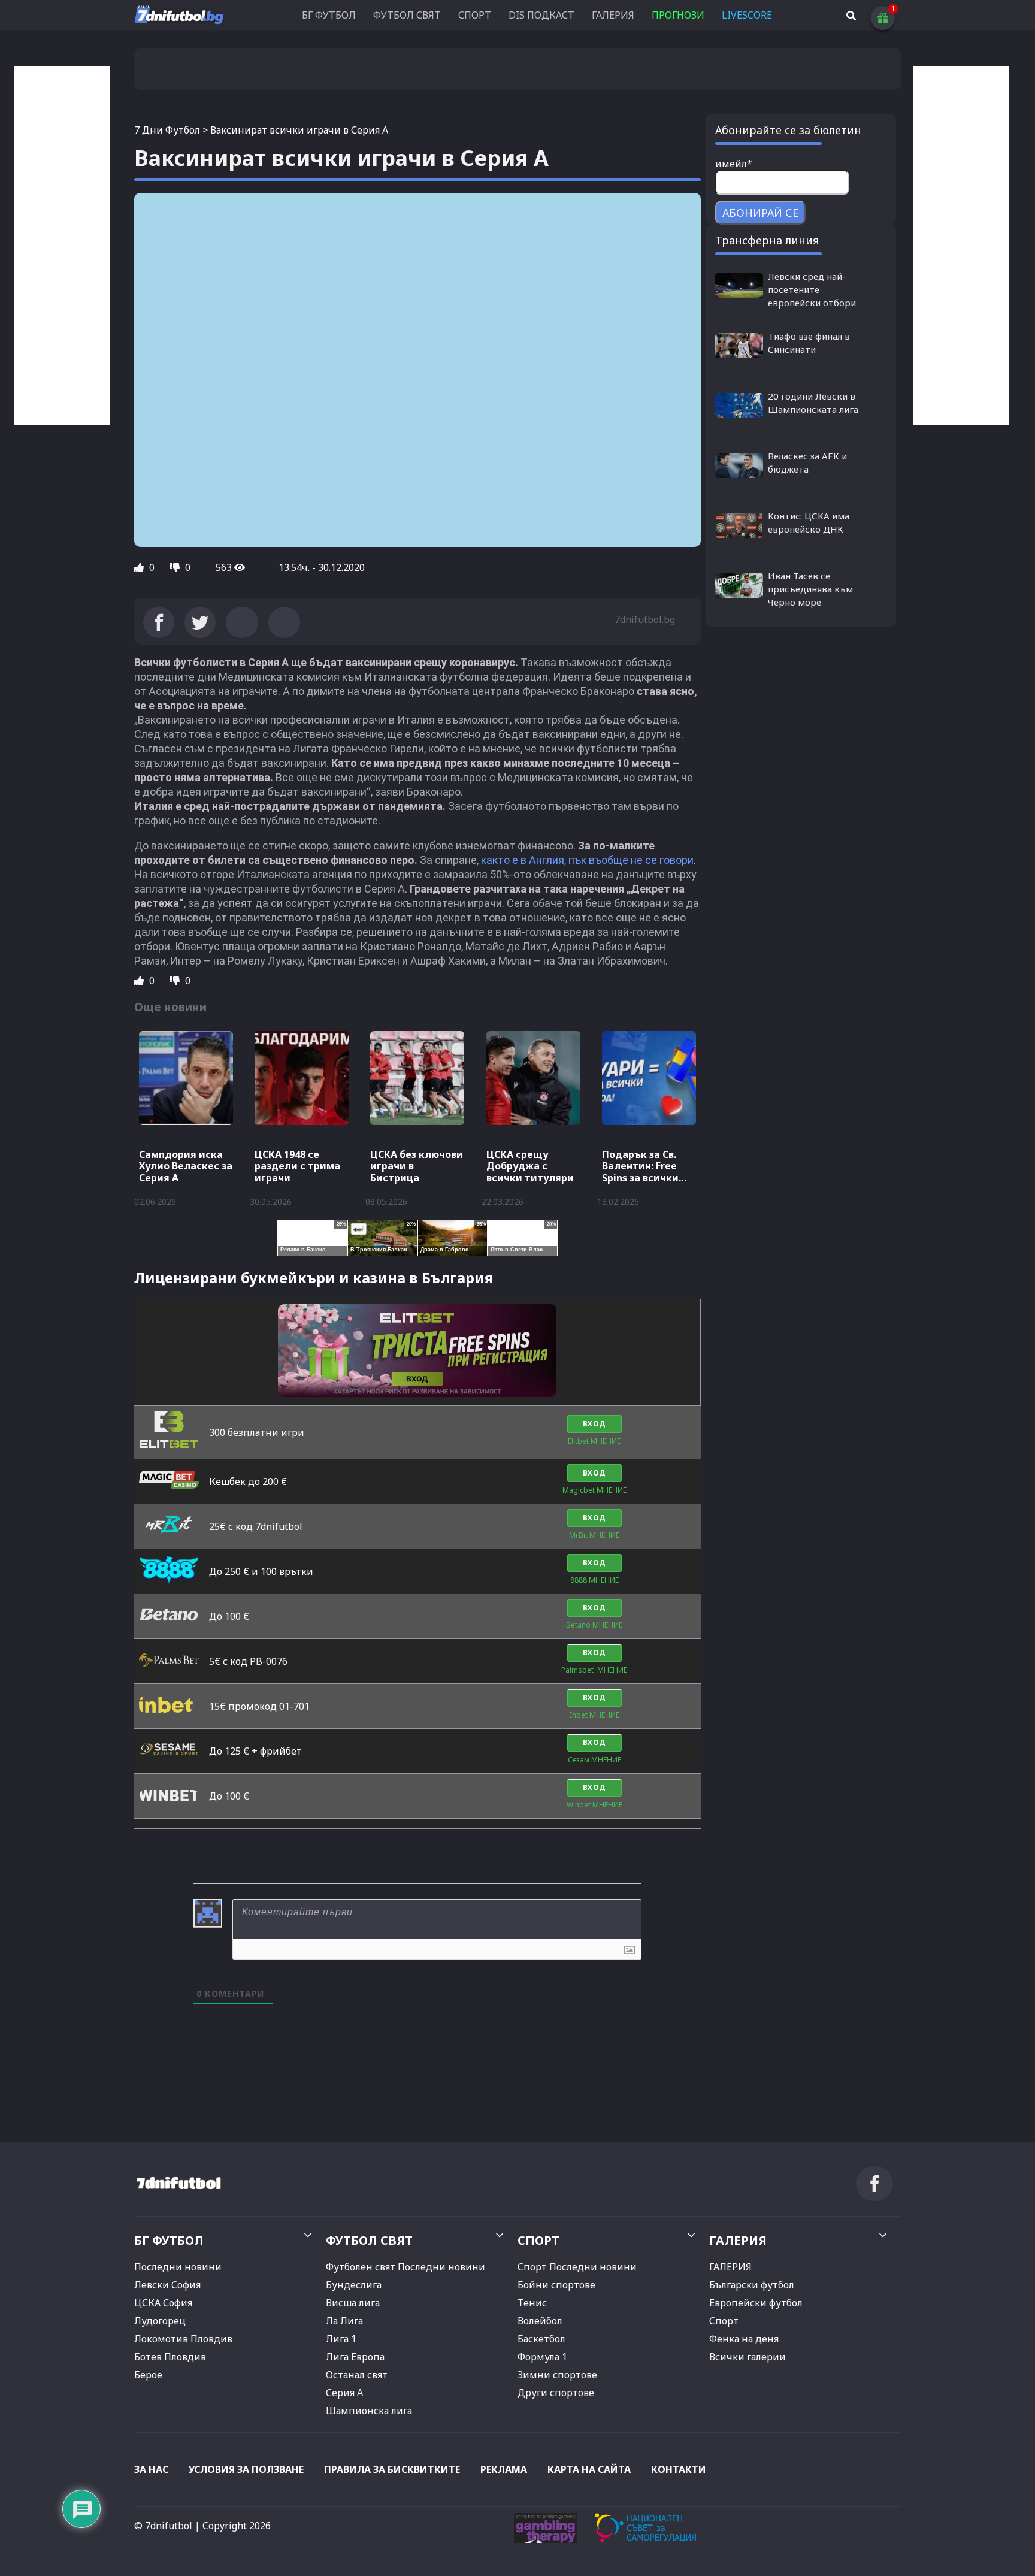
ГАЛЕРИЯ (613, 15)
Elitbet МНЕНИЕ (594, 1441)
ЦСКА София (163, 2303)
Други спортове (556, 2393)
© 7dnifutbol (163, 2526)
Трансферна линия (767, 240)
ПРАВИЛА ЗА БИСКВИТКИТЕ (392, 2469)
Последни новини (178, 2267)
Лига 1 (341, 2339)
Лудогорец (160, 2321)
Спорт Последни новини (577, 2267)
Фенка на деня (744, 2339)
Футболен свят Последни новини (405, 2267)
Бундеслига (354, 2285)
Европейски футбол (756, 2303)
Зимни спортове (557, 2375)
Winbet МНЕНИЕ (594, 1805)
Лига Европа (355, 2357)
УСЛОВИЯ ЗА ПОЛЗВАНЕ (246, 2469)
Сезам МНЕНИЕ (594, 1760)
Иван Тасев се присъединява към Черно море (810, 589)
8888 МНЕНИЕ (594, 1580)
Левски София (167, 2285)
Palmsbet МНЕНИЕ (594, 1670)
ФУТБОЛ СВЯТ (407, 15)
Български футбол (752, 2285)
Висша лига (353, 2303)
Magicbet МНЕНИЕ (594, 1490)
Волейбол (540, 2321)
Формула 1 (542, 2357)
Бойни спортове (556, 2285)
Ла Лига (344, 2321)
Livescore (747, 15)
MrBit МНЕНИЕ (594, 1535)
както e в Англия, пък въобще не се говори (587, 860)
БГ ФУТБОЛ (329, 15)
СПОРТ (475, 15)
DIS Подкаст (541, 15)
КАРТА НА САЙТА (589, 2469)
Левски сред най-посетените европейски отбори (812, 289)
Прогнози (678, 15)
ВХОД (594, 1424)
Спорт (724, 2321)
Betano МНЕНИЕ (594, 1625)
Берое (148, 2375)
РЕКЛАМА (504, 2469)
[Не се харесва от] (176, 567)
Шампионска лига (369, 2411)
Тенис (532, 2303)
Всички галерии (747, 2357)
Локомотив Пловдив (183, 2339)
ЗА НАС (151, 2469)
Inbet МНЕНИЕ (594, 1715)
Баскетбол (541, 2339)
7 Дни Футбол (167, 130)
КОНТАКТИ (679, 2469)
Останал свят (357, 2375)
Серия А (344, 2393)
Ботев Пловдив (170, 2357)
